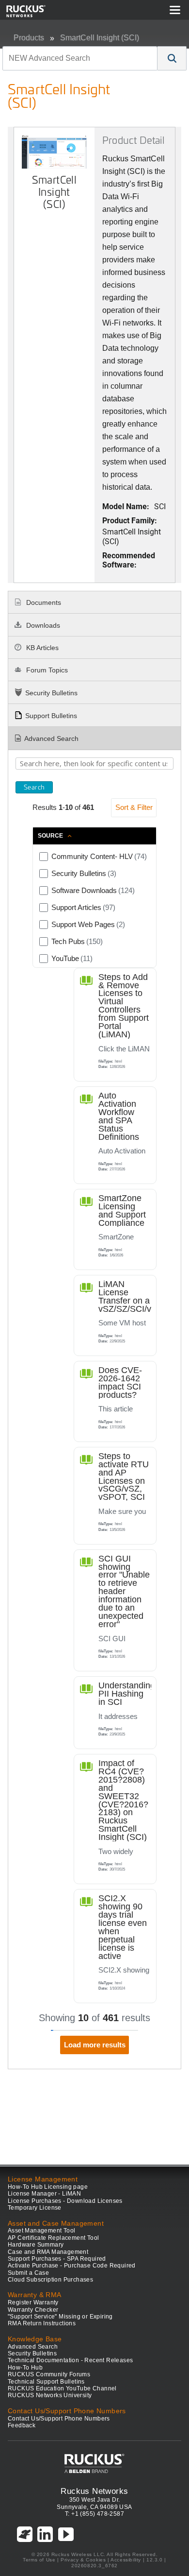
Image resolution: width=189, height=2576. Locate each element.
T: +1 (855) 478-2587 (94, 2514)
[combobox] (80, 58)
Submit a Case (28, 2273)
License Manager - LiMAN (44, 2194)
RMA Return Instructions (42, 2323)
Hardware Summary (36, 2245)
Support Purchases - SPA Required (57, 2259)
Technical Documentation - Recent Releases (70, 2360)
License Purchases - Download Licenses (65, 2201)
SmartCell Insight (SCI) (100, 38)
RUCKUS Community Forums (49, 2374)
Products (29, 38)
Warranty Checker (33, 2310)
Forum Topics (46, 670)
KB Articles (41, 648)
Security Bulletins (51, 693)
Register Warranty (33, 2302)
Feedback (22, 2425)
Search (34, 787)
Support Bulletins (51, 716)
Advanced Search (51, 738)
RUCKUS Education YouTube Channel (62, 2388)
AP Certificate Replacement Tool (53, 2238)
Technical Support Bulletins (46, 2382)
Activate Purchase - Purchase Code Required (72, 2266)
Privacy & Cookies (83, 2560)
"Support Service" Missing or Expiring (60, 2317)
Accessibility (126, 2560)
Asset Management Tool (41, 2231)
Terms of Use (39, 2560)
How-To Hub (25, 2368)
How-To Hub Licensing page (48, 2187)
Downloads (42, 625)
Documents (43, 602)
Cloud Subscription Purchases (50, 2280)
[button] (172, 58)
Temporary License (35, 2208)
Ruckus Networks (94, 2491)
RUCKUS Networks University (50, 2395)
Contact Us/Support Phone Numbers (59, 2419)
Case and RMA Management (48, 2252)
